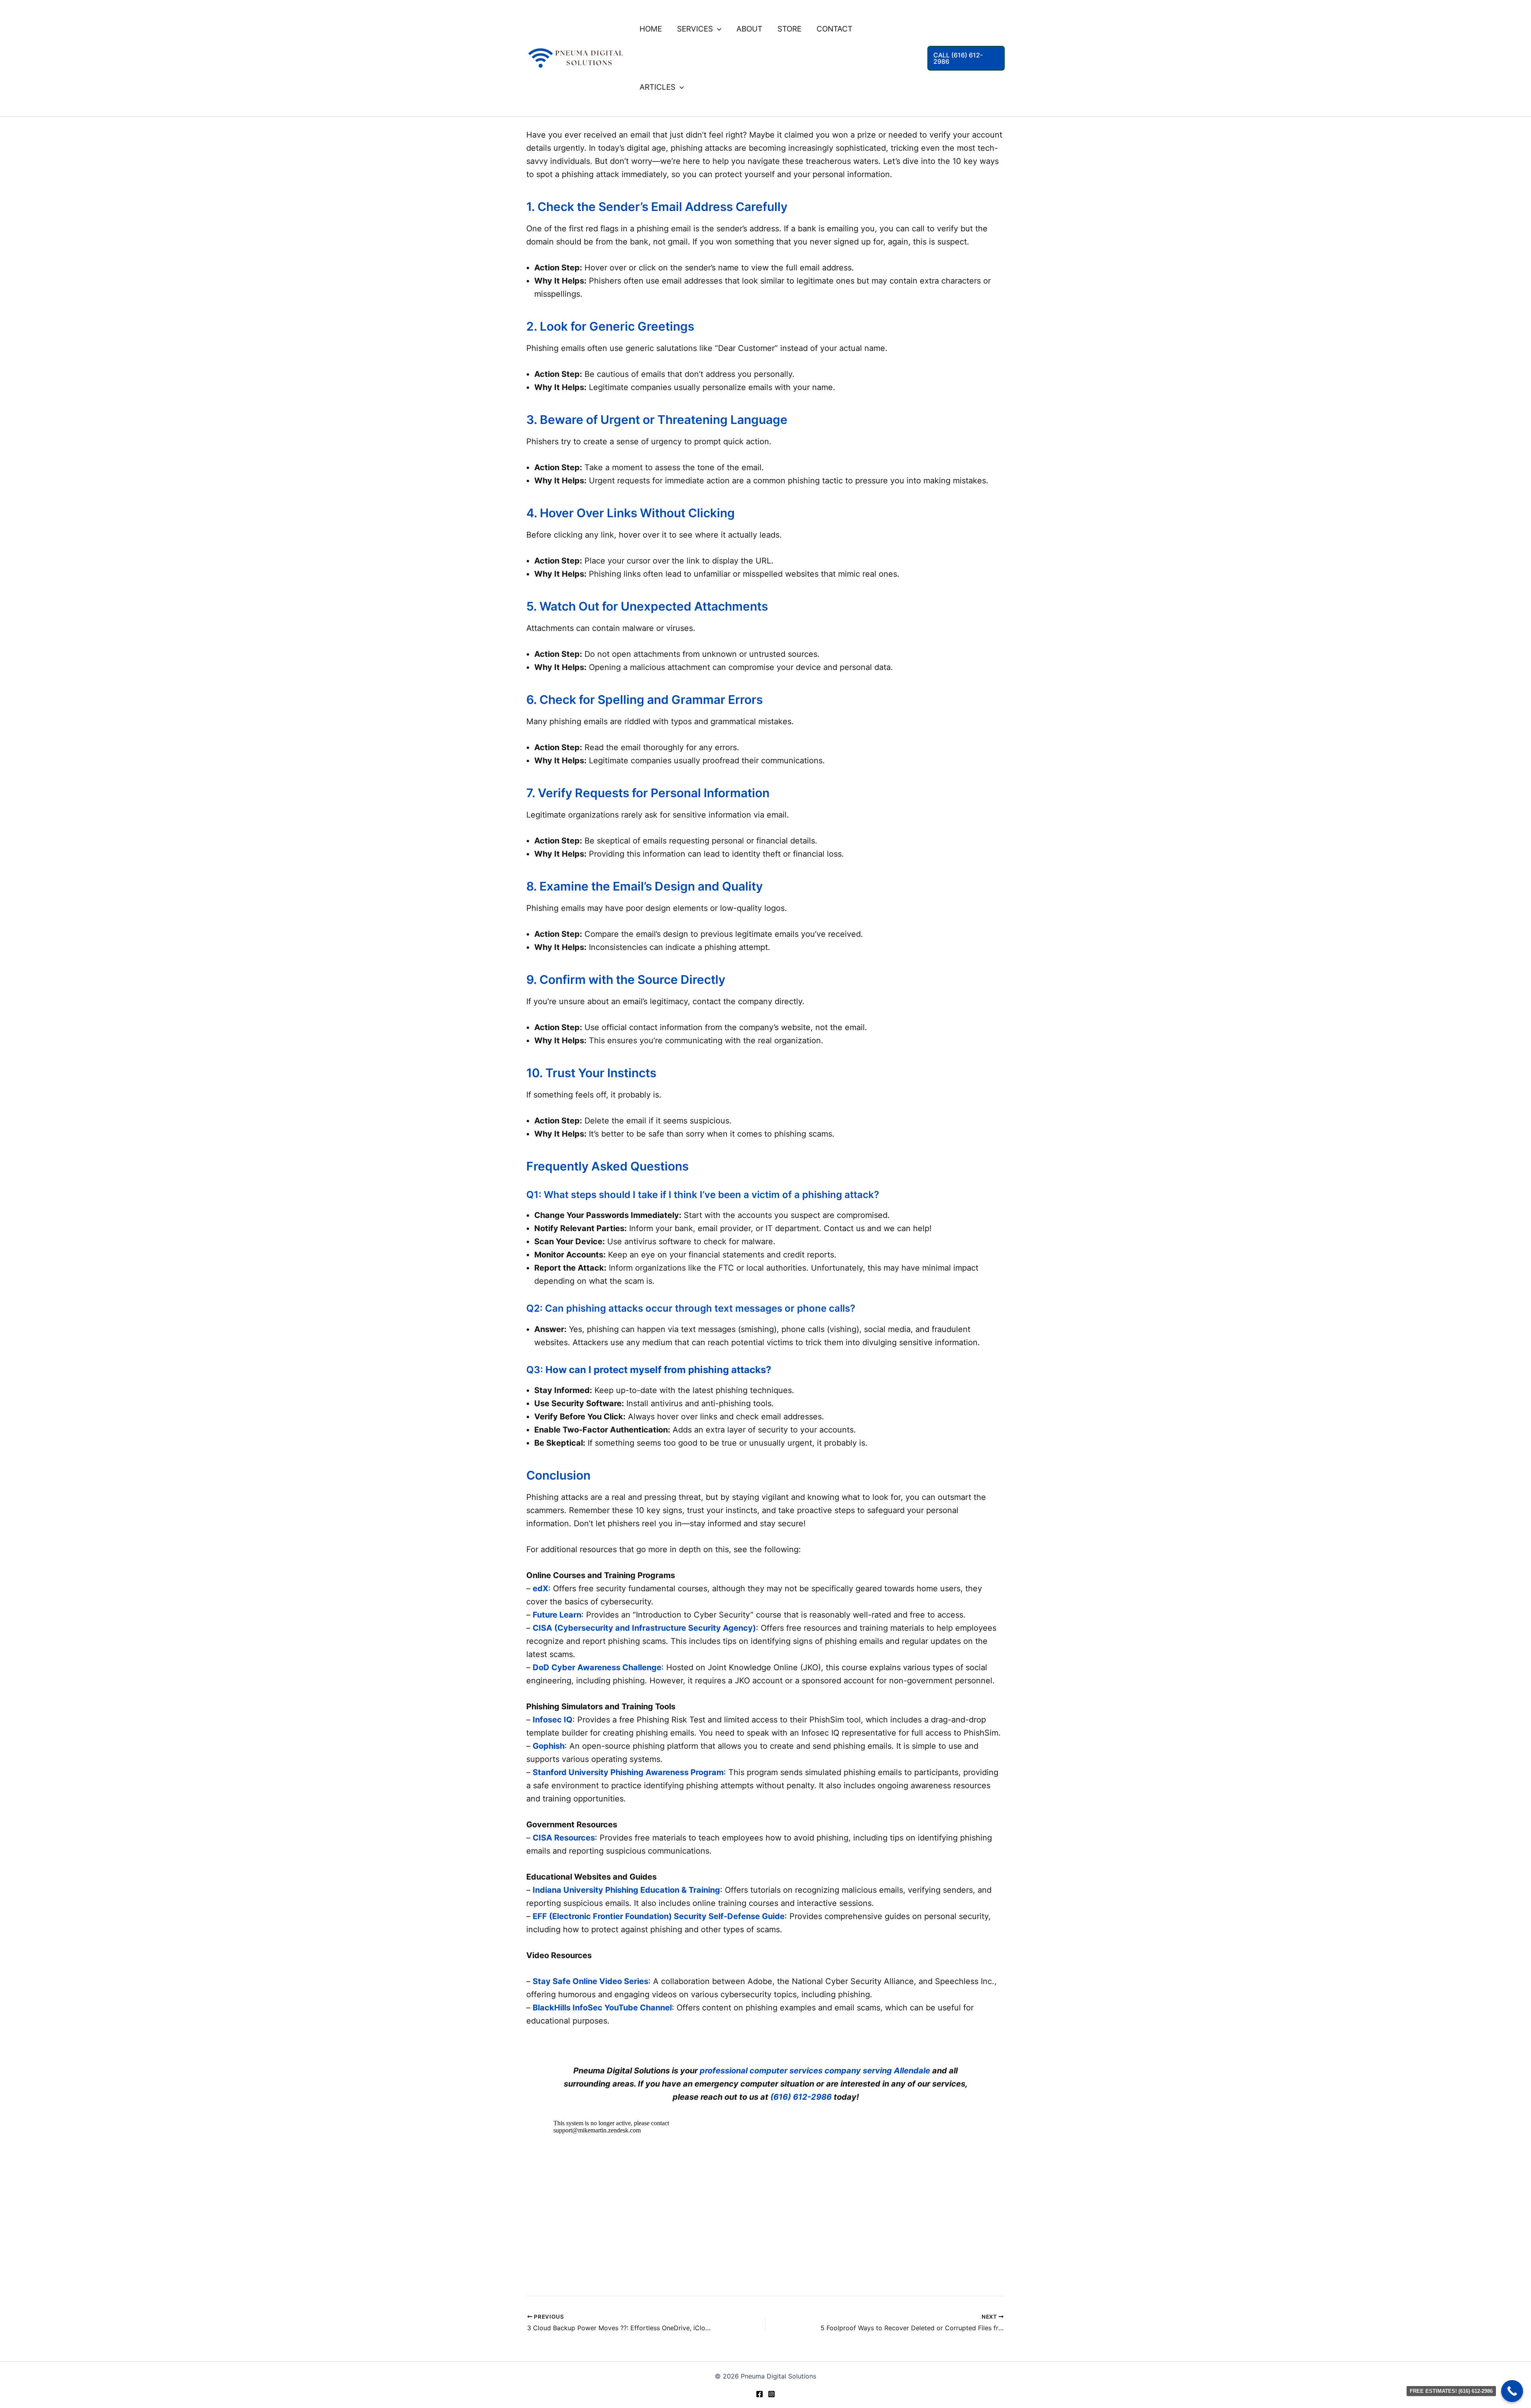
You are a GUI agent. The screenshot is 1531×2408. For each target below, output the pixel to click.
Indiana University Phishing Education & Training (626, 1890)
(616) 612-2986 (801, 2097)
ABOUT (749, 29)
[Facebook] (760, 2394)
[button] (717, 29)
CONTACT (834, 29)
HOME (651, 29)
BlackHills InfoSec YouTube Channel (602, 2008)
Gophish (549, 1746)
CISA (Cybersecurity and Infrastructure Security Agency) (644, 1628)
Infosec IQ (553, 1720)
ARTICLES (657, 87)
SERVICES (695, 29)
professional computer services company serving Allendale (815, 2071)
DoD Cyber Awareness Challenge (597, 1667)
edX (540, 1588)
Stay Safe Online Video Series (590, 1981)
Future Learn (557, 1615)
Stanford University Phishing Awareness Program (628, 1772)
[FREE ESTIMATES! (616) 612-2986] (1512, 2391)
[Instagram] (771, 2394)
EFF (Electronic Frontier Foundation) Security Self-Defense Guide (659, 1916)
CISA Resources (564, 1838)
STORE (789, 29)
